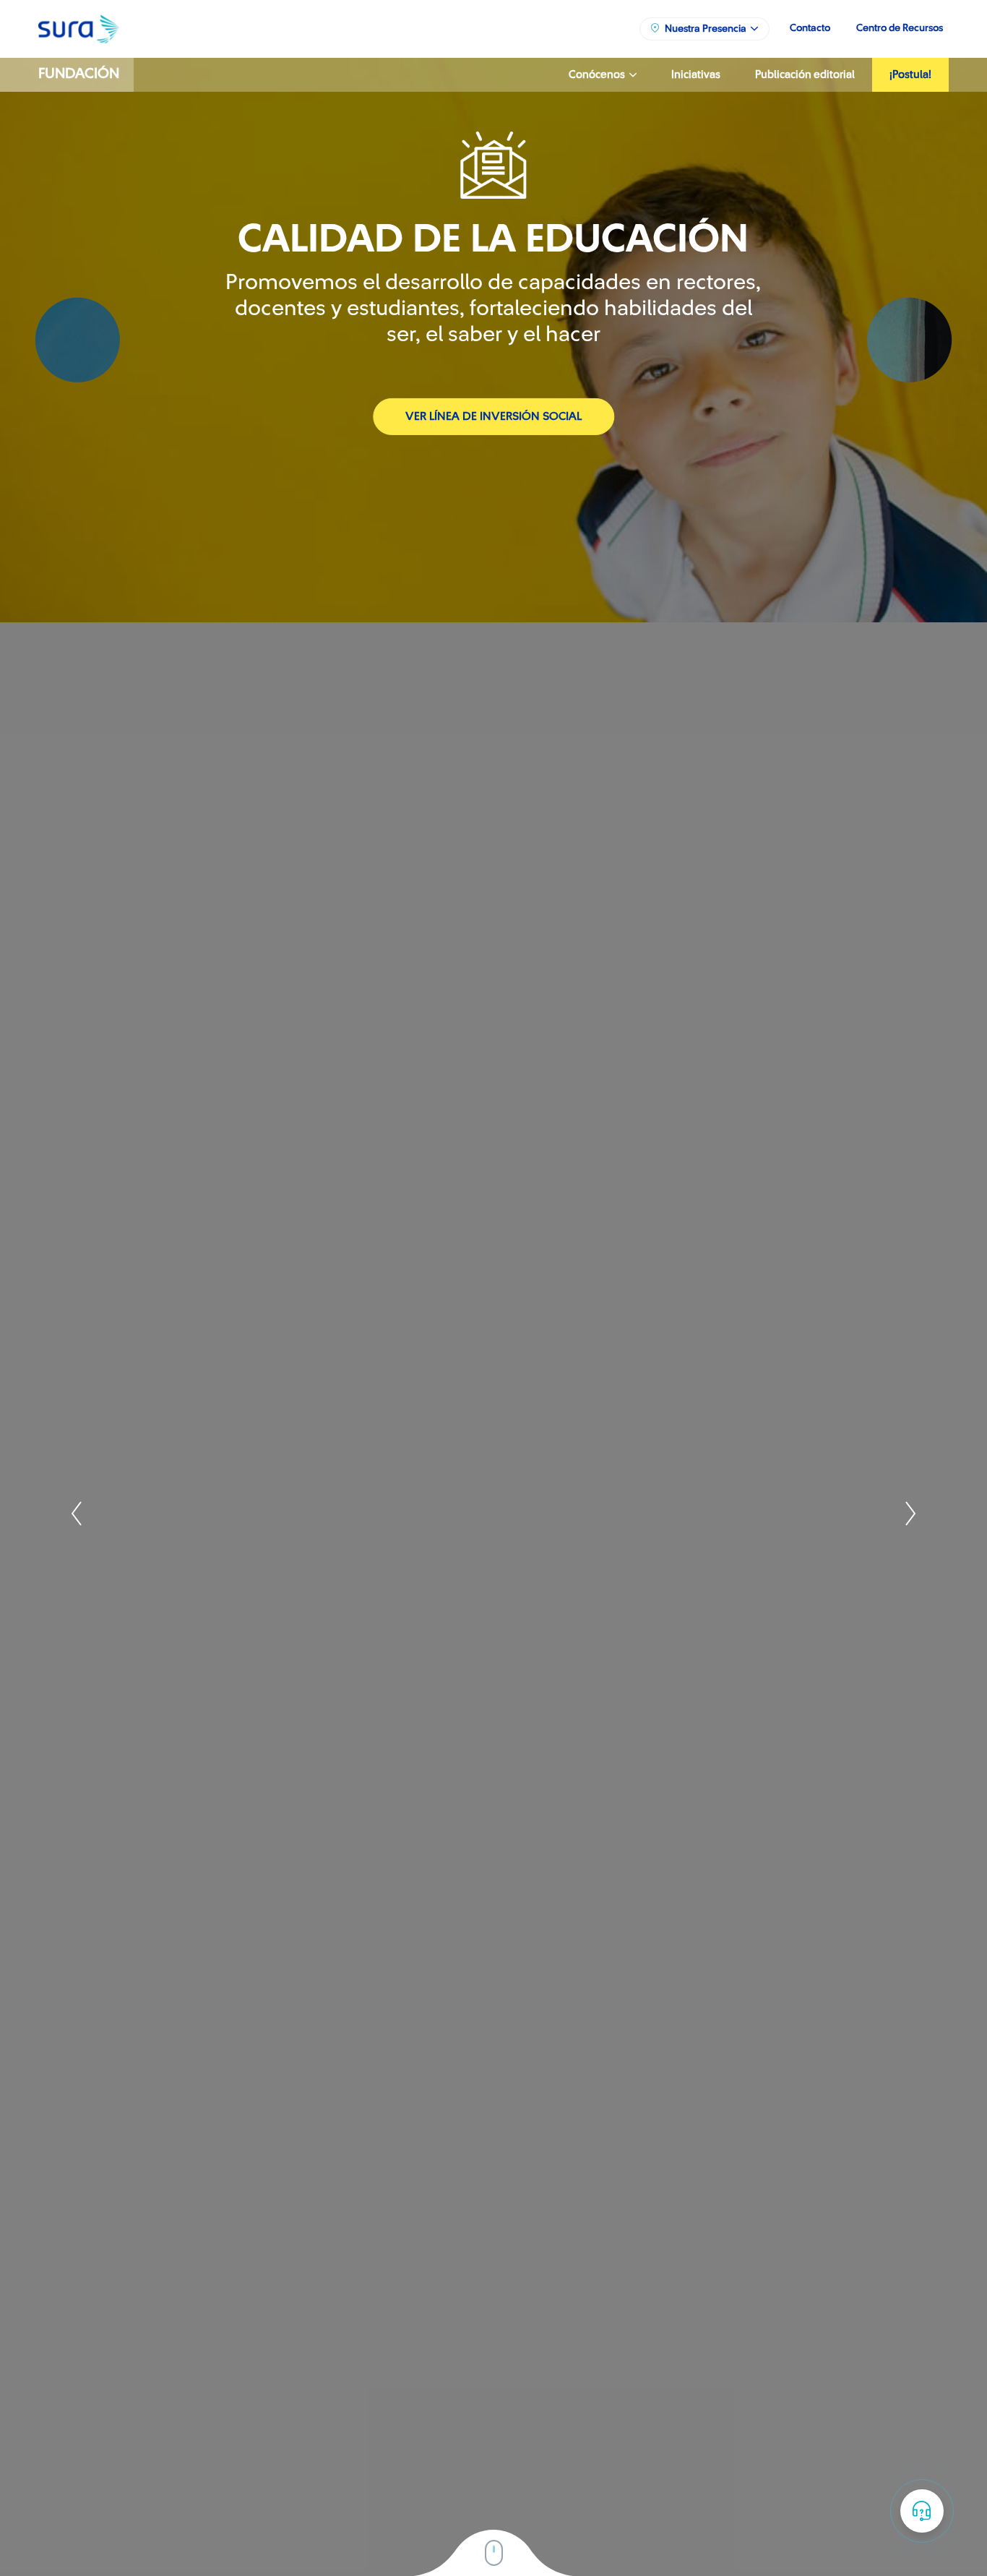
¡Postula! (910, 75)
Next (909, 1513)
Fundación (79, 74)
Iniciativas (696, 75)
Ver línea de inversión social (493, 416)
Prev (78, 1513)
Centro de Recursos (900, 28)
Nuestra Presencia (708, 29)
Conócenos (599, 75)
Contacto (810, 28)
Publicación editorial (805, 75)
